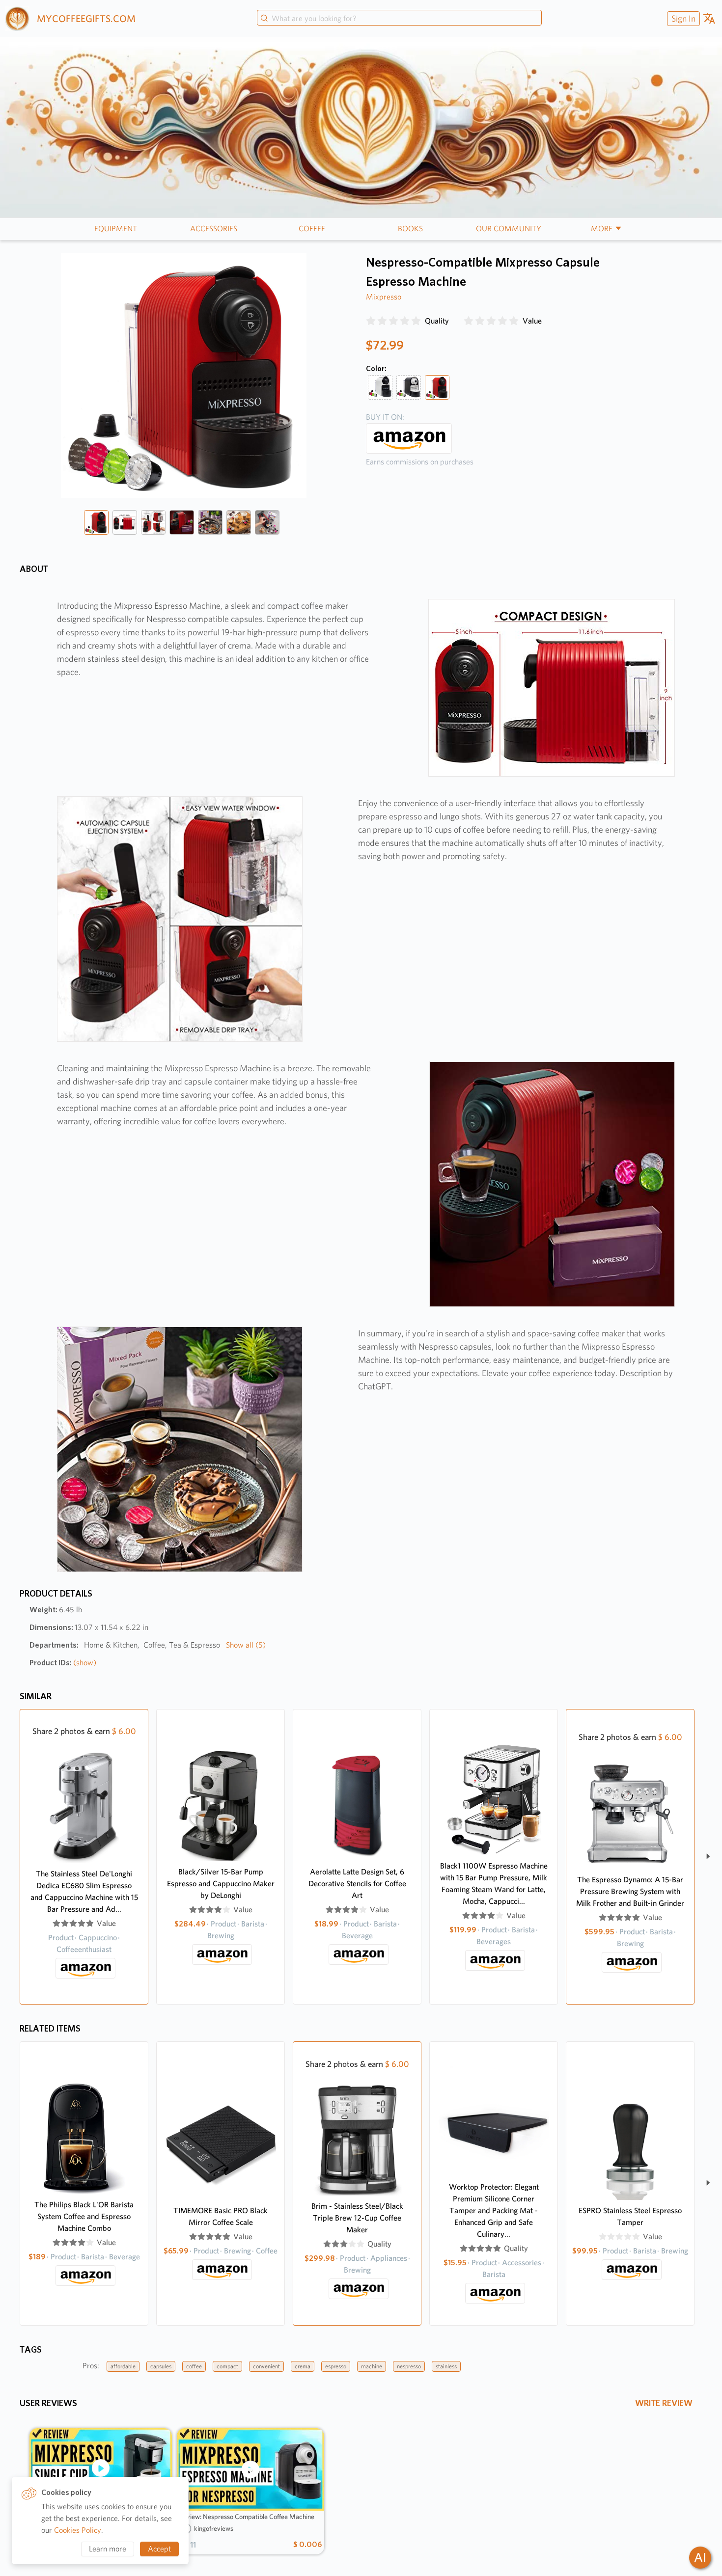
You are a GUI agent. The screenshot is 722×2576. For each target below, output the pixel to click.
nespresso (409, 2366)
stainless (446, 2366)
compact (227, 2366)
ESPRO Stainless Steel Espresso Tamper (630, 2216)
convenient (266, 2366)
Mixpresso (384, 297)
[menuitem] (682, 18)
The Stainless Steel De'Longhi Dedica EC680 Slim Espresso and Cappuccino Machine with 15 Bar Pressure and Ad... (84, 1891)
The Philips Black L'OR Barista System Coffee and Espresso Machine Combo (84, 2216)
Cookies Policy (78, 2530)
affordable (123, 2366)
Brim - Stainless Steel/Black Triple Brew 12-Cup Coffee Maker (357, 2218)
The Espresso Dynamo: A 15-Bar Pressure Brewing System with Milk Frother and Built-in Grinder (630, 1891)
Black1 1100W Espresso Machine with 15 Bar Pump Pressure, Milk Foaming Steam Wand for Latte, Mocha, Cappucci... (494, 1884)
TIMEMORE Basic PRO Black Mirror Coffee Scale (221, 2216)
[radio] (371, 321)
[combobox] (399, 19)
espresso (336, 2366)
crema (303, 2366)
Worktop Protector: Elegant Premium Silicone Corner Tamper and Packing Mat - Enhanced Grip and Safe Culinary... (494, 2210)
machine (372, 2366)
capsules (161, 2366)
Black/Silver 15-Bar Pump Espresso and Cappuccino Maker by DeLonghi (221, 1884)
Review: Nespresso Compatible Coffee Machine (247, 2517)
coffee (194, 2366)
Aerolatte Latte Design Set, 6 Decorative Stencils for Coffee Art (357, 1884)
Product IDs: (63, 1663)
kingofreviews (214, 2528)
